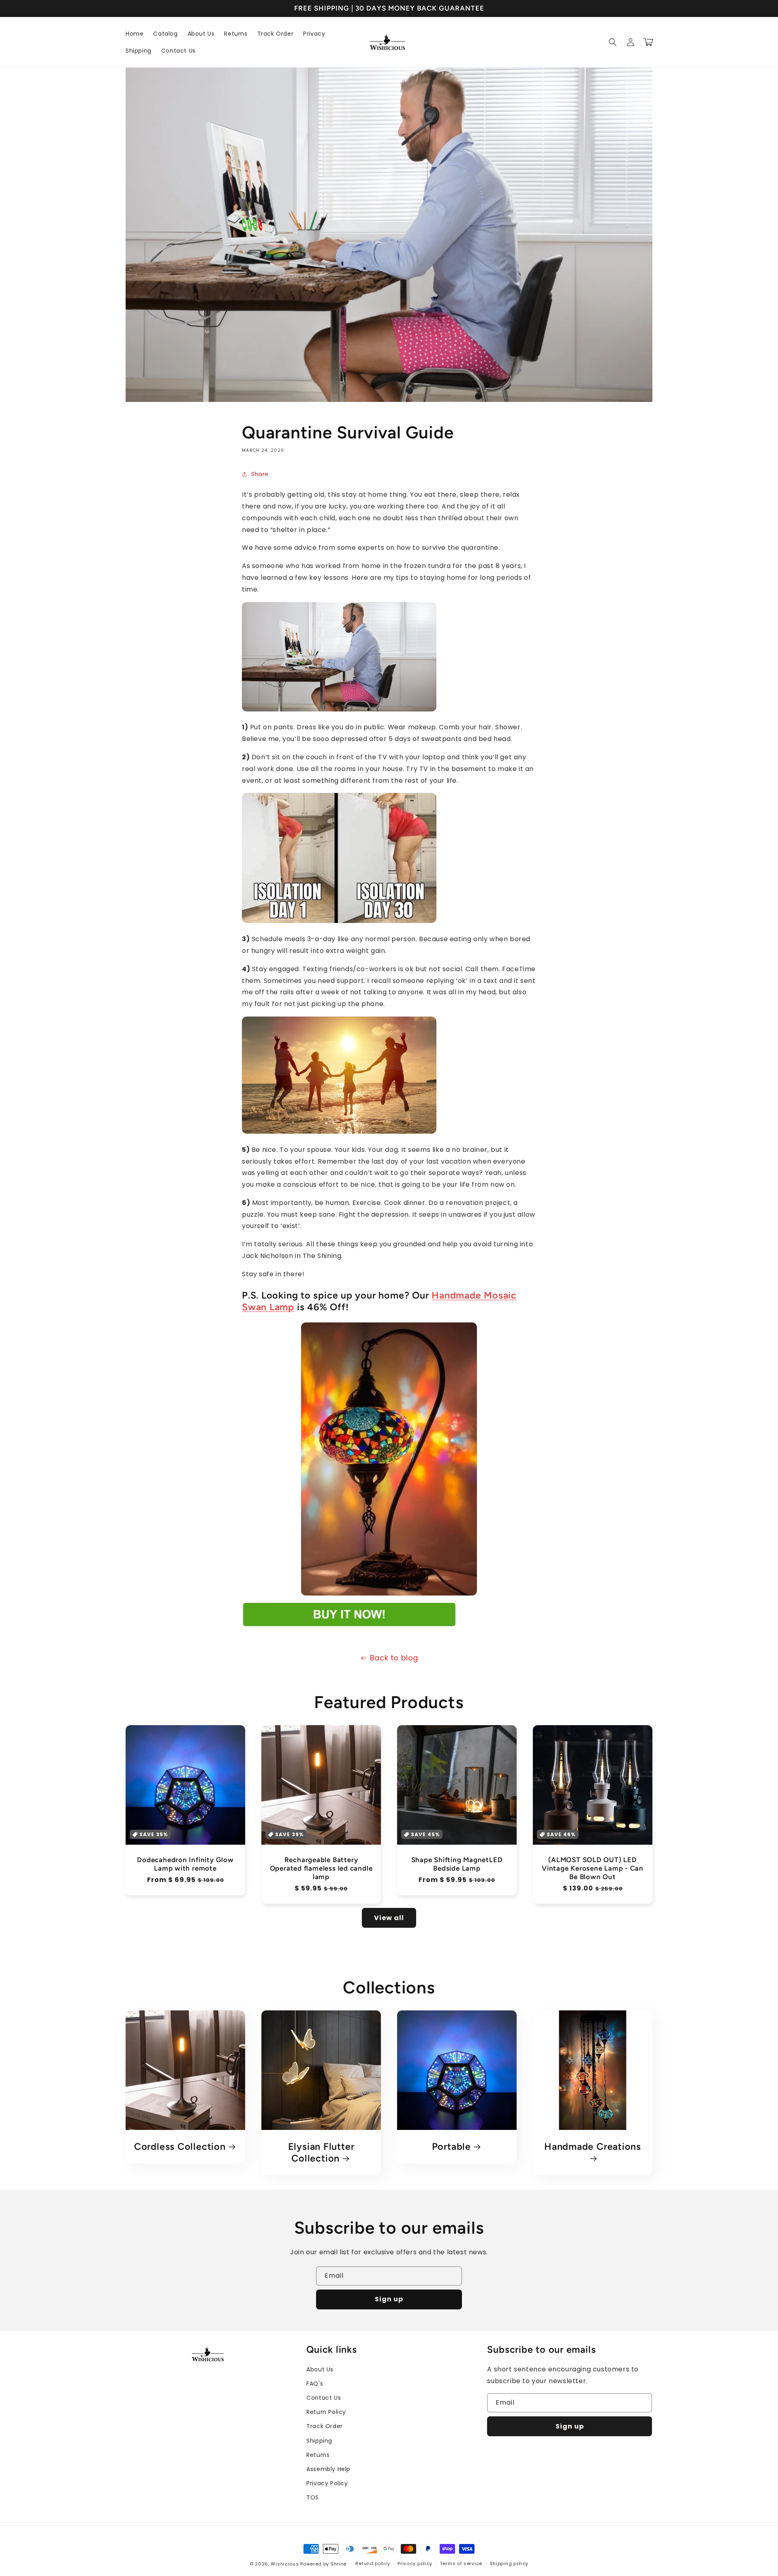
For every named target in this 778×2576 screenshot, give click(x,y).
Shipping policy (509, 2563)
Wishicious (285, 2564)
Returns (318, 2455)
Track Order (325, 2426)
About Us (320, 2369)
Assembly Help (328, 2469)
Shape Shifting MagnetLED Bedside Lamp (457, 1864)
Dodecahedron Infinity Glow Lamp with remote (185, 1864)
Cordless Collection (180, 2147)
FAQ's (315, 2384)
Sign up (389, 2299)
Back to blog (394, 1658)
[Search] (613, 42)
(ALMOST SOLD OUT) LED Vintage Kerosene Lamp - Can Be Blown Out (593, 1868)
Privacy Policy (327, 2483)
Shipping (319, 2441)
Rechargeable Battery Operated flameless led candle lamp (321, 1868)
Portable (451, 2147)
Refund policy (373, 2563)
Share (260, 474)
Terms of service (461, 2563)
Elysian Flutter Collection (321, 2152)
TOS (313, 2497)
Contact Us (324, 2398)
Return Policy (326, 2412)
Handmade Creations (593, 2147)
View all (389, 1918)
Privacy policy (415, 2563)
